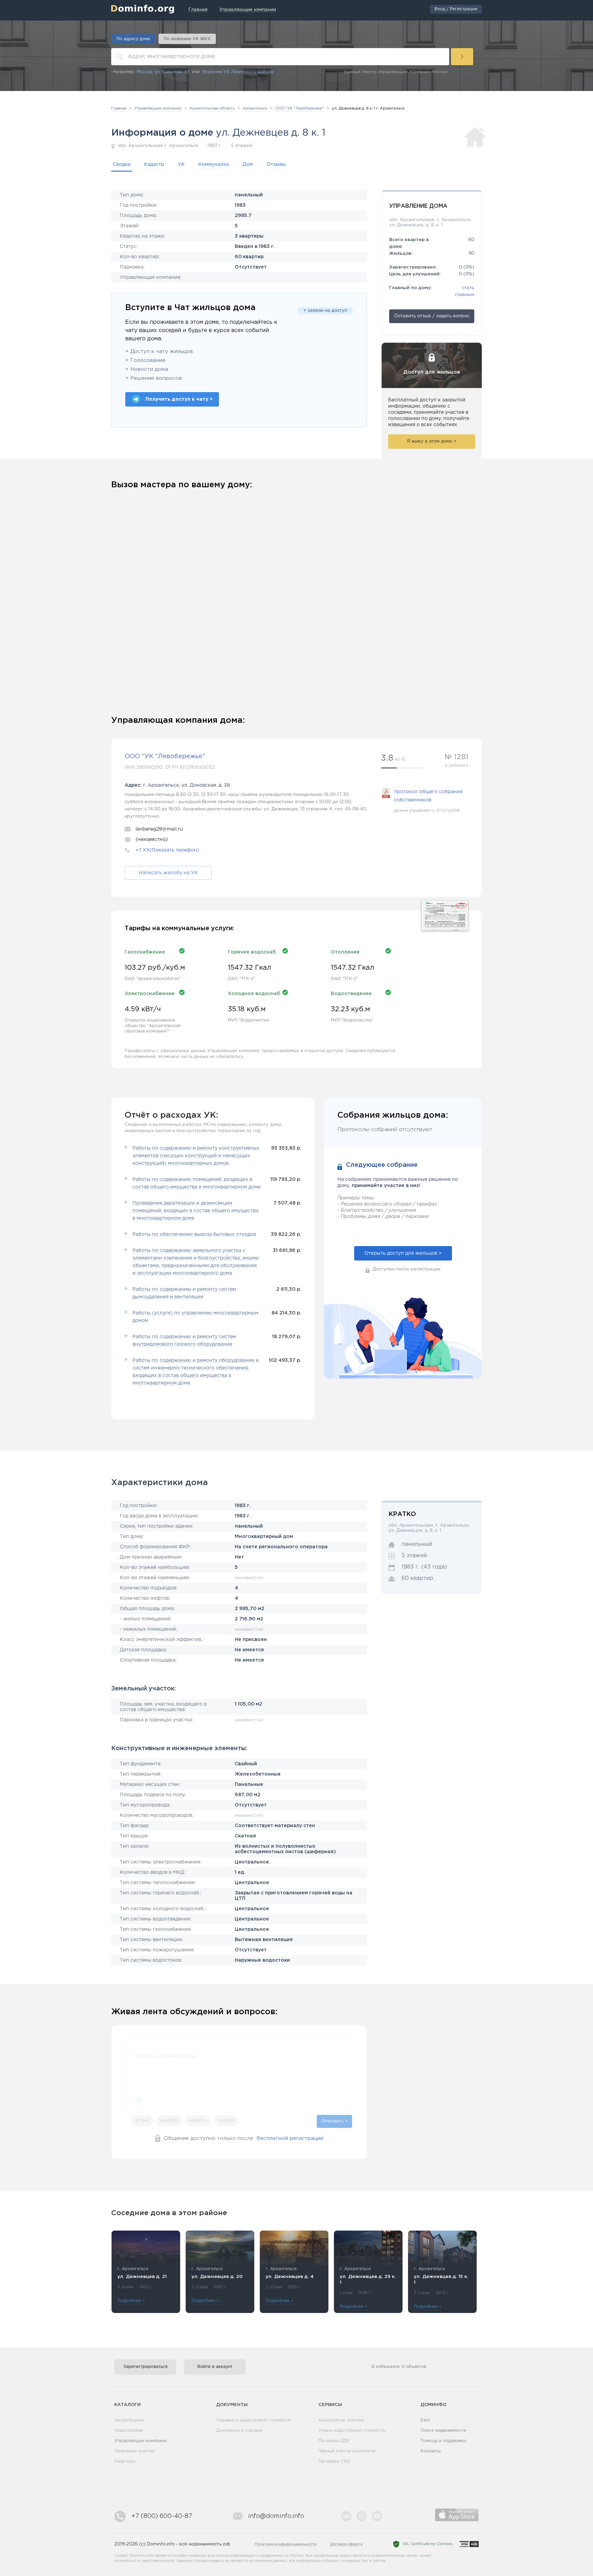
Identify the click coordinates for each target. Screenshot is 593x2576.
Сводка (122, 164)
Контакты (431, 2451)
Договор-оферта (346, 2544)
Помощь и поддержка (443, 2441)
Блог (426, 2420)
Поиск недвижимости (443, 2431)
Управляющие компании (140, 2441)
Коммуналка (214, 164)
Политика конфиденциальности (286, 2544)
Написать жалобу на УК (168, 873)
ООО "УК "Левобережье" (165, 756)
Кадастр (154, 164)
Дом (248, 164)
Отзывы (276, 164)
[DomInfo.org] (143, 9)
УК (181, 164)
